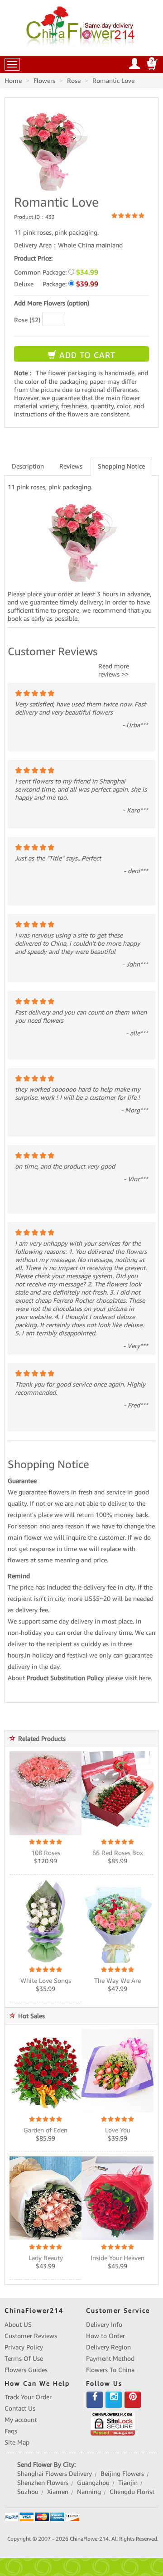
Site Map (17, 2442)
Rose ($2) (27, 320)
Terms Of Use (24, 2359)
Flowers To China (110, 2370)
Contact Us (20, 2408)
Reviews (71, 466)
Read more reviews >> (114, 670)
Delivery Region (108, 2347)
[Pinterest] (133, 2400)
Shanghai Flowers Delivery (55, 2474)
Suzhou (28, 2492)
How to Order (105, 2336)
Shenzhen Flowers (43, 2483)
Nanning (89, 2492)
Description (28, 466)
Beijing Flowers (122, 2474)
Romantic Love (113, 81)
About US (18, 2325)
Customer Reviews (31, 2336)
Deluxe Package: (56, 284)
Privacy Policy (24, 2347)
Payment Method (110, 2359)
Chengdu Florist (132, 2492)
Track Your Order (28, 2397)
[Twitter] (114, 2400)
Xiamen (58, 2492)
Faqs (11, 2431)
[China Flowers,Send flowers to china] (82, 25)
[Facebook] (95, 2400)
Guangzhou (93, 2483)
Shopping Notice (121, 466)
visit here (138, 1678)
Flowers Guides (26, 2370)
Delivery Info (104, 2325)
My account (21, 2420)
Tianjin (128, 2483)
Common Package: (56, 272)
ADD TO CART (86, 355)
